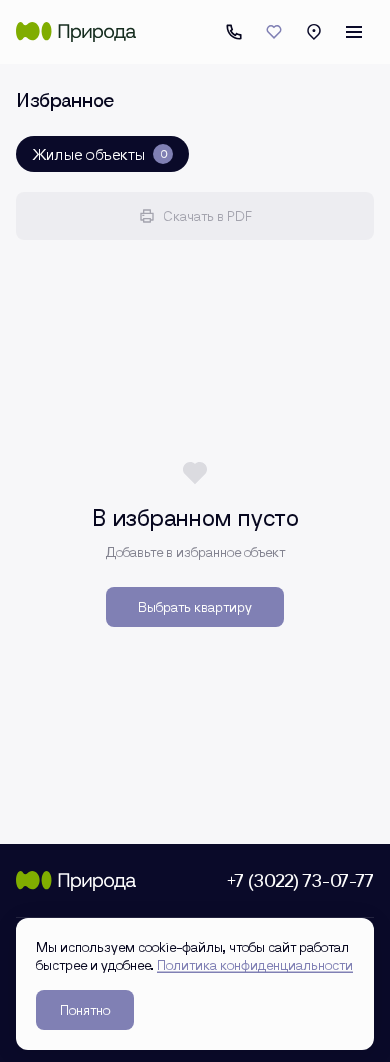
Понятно (85, 1009)
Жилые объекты (99, 154)
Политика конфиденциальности (255, 964)
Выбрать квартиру (195, 606)
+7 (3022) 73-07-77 (234, 32)
